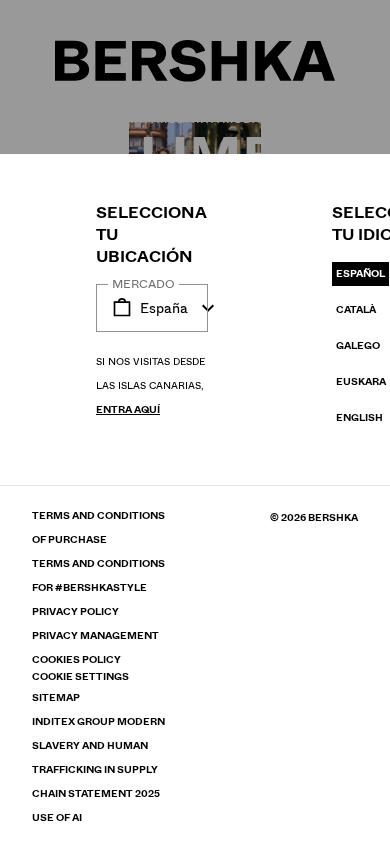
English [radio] (359, 417)
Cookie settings (80, 677)
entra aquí (128, 409)
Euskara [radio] (361, 381)
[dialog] (195, 422)
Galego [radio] (358, 345)
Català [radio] (356, 309)
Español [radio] (360, 273)
